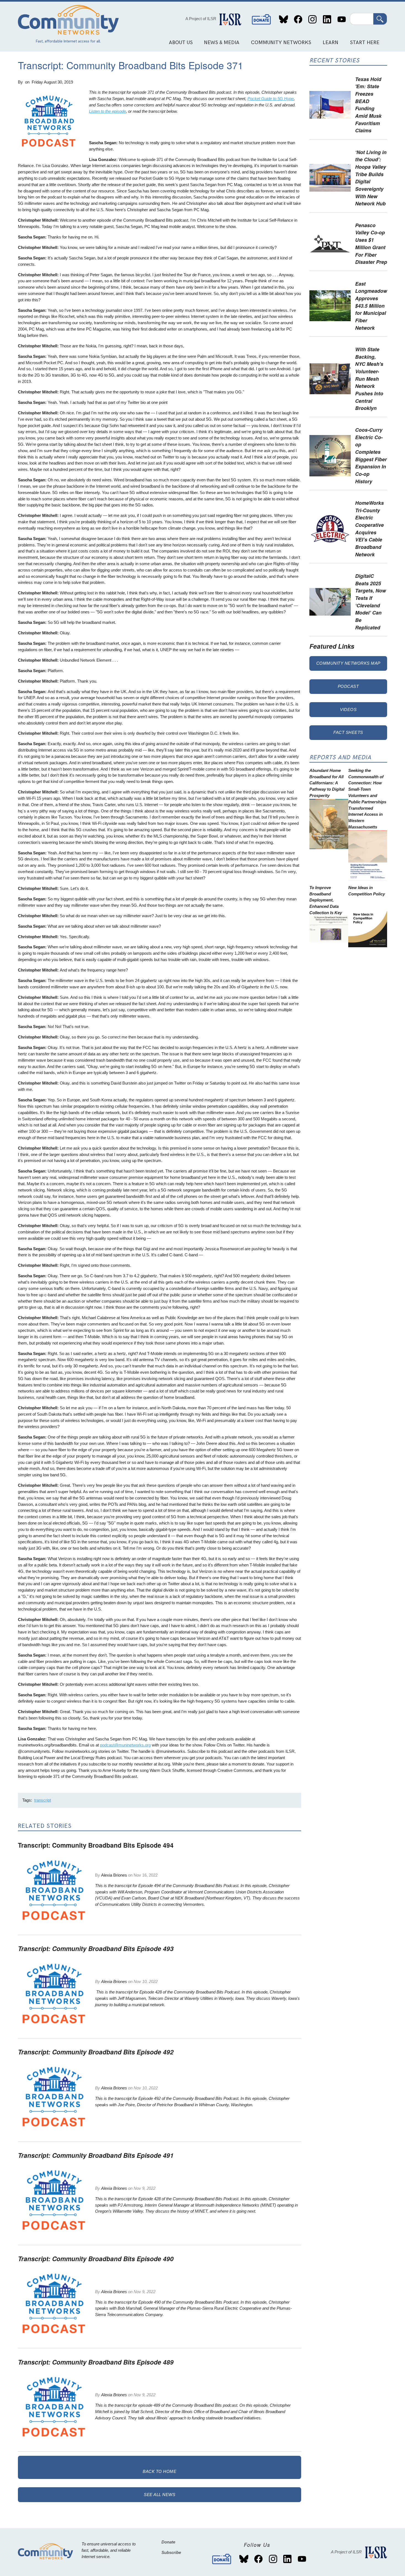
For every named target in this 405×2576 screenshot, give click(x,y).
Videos (348, 709)
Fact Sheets (348, 732)
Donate (261, 19)
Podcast (348, 686)
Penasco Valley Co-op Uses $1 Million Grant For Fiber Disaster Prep (371, 243)
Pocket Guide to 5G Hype (271, 99)
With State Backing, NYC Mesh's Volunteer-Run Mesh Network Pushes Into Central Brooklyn (369, 379)
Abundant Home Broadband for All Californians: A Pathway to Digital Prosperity (327, 783)
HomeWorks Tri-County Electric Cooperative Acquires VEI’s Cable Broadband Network (369, 528)
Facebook (298, 19)
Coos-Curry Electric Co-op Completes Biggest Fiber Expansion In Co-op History (371, 455)
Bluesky (284, 19)
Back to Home (160, 2471)
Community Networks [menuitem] (281, 43)
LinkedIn (327, 19)
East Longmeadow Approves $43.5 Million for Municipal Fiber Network (371, 306)
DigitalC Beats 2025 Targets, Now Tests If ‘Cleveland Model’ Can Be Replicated (371, 602)
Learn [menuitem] (330, 43)
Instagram (313, 19)
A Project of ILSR (201, 19)
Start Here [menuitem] (365, 43)
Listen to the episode (107, 111)
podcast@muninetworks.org (125, 1745)
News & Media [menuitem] (222, 43)
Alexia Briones (114, 1875)
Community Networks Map (348, 663)
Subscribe (171, 2552)
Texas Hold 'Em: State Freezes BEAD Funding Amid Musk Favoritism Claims (368, 105)
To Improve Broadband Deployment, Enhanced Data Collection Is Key (326, 900)
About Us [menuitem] (181, 43)
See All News (160, 2495)
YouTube (341, 19)
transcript (43, 1800)
